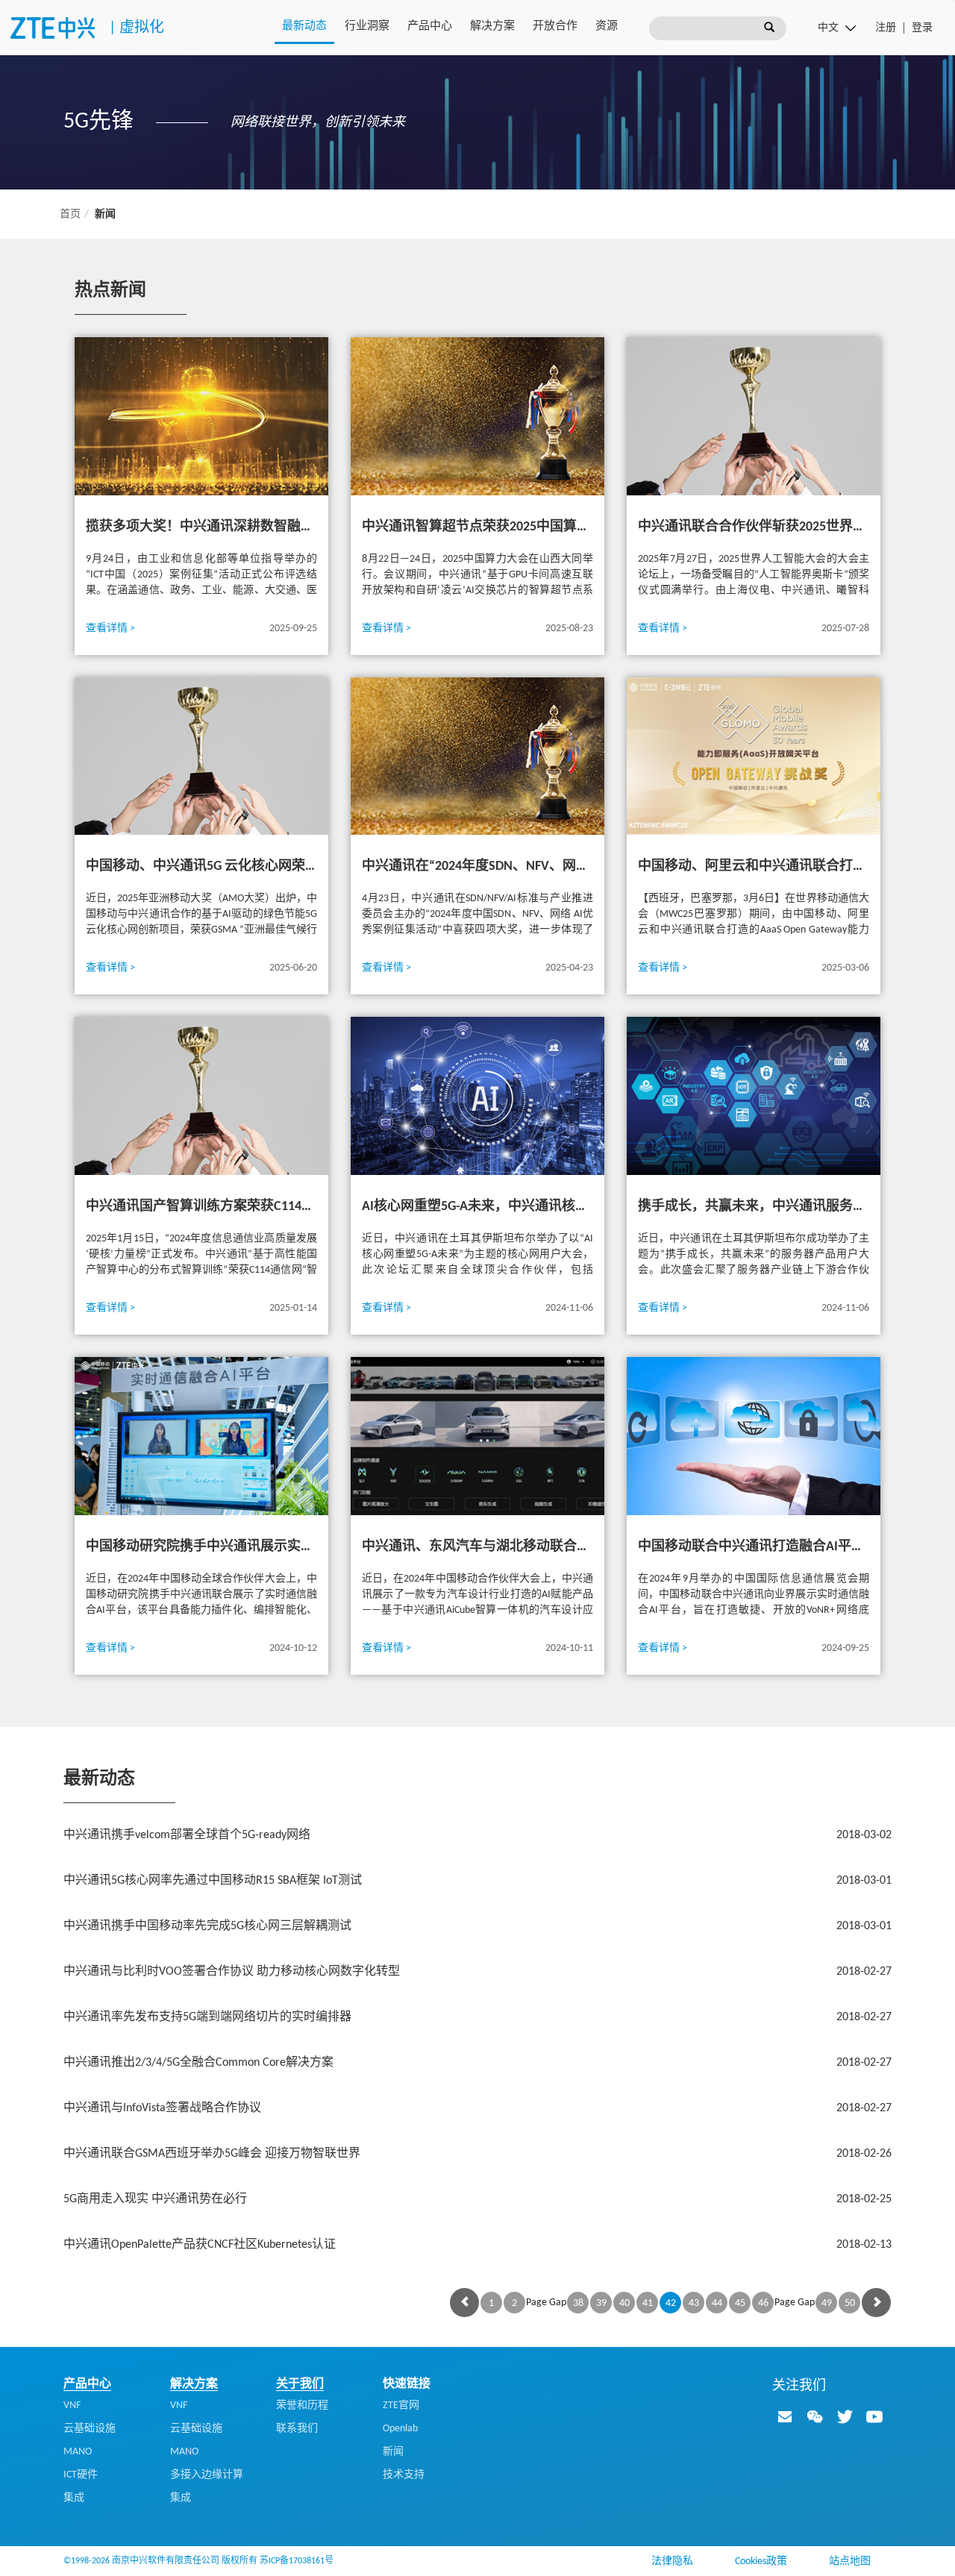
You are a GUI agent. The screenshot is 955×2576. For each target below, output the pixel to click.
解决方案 (492, 26)
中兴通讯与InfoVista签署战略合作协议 (477, 2108)
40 (624, 2303)
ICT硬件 (81, 2475)
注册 (886, 28)
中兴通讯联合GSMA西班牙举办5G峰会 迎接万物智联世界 (477, 2154)
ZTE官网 (401, 2406)
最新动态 (304, 26)
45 (740, 2303)
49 (827, 2303)
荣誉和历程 (302, 2406)
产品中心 (430, 26)
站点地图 (850, 2561)
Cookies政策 (761, 2561)
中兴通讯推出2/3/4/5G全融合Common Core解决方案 (477, 2063)
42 (671, 2303)
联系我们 (297, 2429)
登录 (922, 28)
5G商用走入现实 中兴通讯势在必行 (477, 2199)
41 (648, 2303)
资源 (607, 26)
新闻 (393, 2452)
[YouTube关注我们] (874, 2416)
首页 (70, 214)
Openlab (400, 2429)
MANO (78, 2452)
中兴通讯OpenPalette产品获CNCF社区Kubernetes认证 (477, 2245)
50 (850, 2303)
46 (763, 2303)
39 (601, 2303)
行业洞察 (367, 26)
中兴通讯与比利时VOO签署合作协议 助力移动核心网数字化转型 (477, 1972)
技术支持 (404, 2475)
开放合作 (555, 26)
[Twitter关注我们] (845, 2416)
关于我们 (300, 2384)
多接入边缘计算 (207, 2475)
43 (694, 2303)
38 (578, 2303)
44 (717, 2303)
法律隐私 (672, 2561)
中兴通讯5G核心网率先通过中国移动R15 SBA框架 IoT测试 (477, 1881)
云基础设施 (90, 2429)
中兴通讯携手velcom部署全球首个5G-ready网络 (477, 1835)
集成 (74, 2498)
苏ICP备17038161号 (297, 2561)
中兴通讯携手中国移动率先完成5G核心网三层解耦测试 (477, 1926)
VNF (72, 2406)
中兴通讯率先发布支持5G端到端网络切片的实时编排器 (477, 2017)
